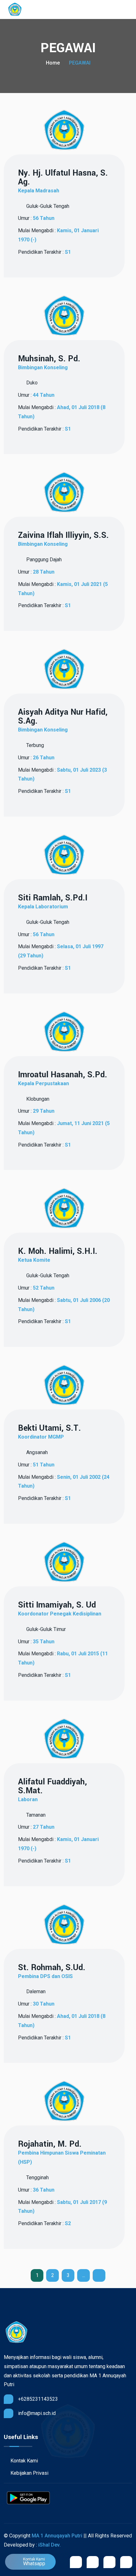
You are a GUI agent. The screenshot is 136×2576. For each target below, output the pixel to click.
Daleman (35, 1991)
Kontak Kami (24, 2461)
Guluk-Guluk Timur (45, 1629)
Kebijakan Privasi (29, 2473)
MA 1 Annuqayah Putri (57, 2536)
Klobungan (37, 1099)
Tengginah (37, 2178)
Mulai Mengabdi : (58, 235)
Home (53, 63)
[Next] (99, 2275)
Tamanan (35, 1815)
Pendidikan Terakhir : (44, 252)
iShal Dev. (49, 2545)
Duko (31, 383)
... (84, 2275)
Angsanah (36, 1452)
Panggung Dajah (43, 560)
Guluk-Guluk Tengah (47, 206)
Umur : (36, 218)
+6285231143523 (38, 2399)
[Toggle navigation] (129, 10)
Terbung (34, 745)
